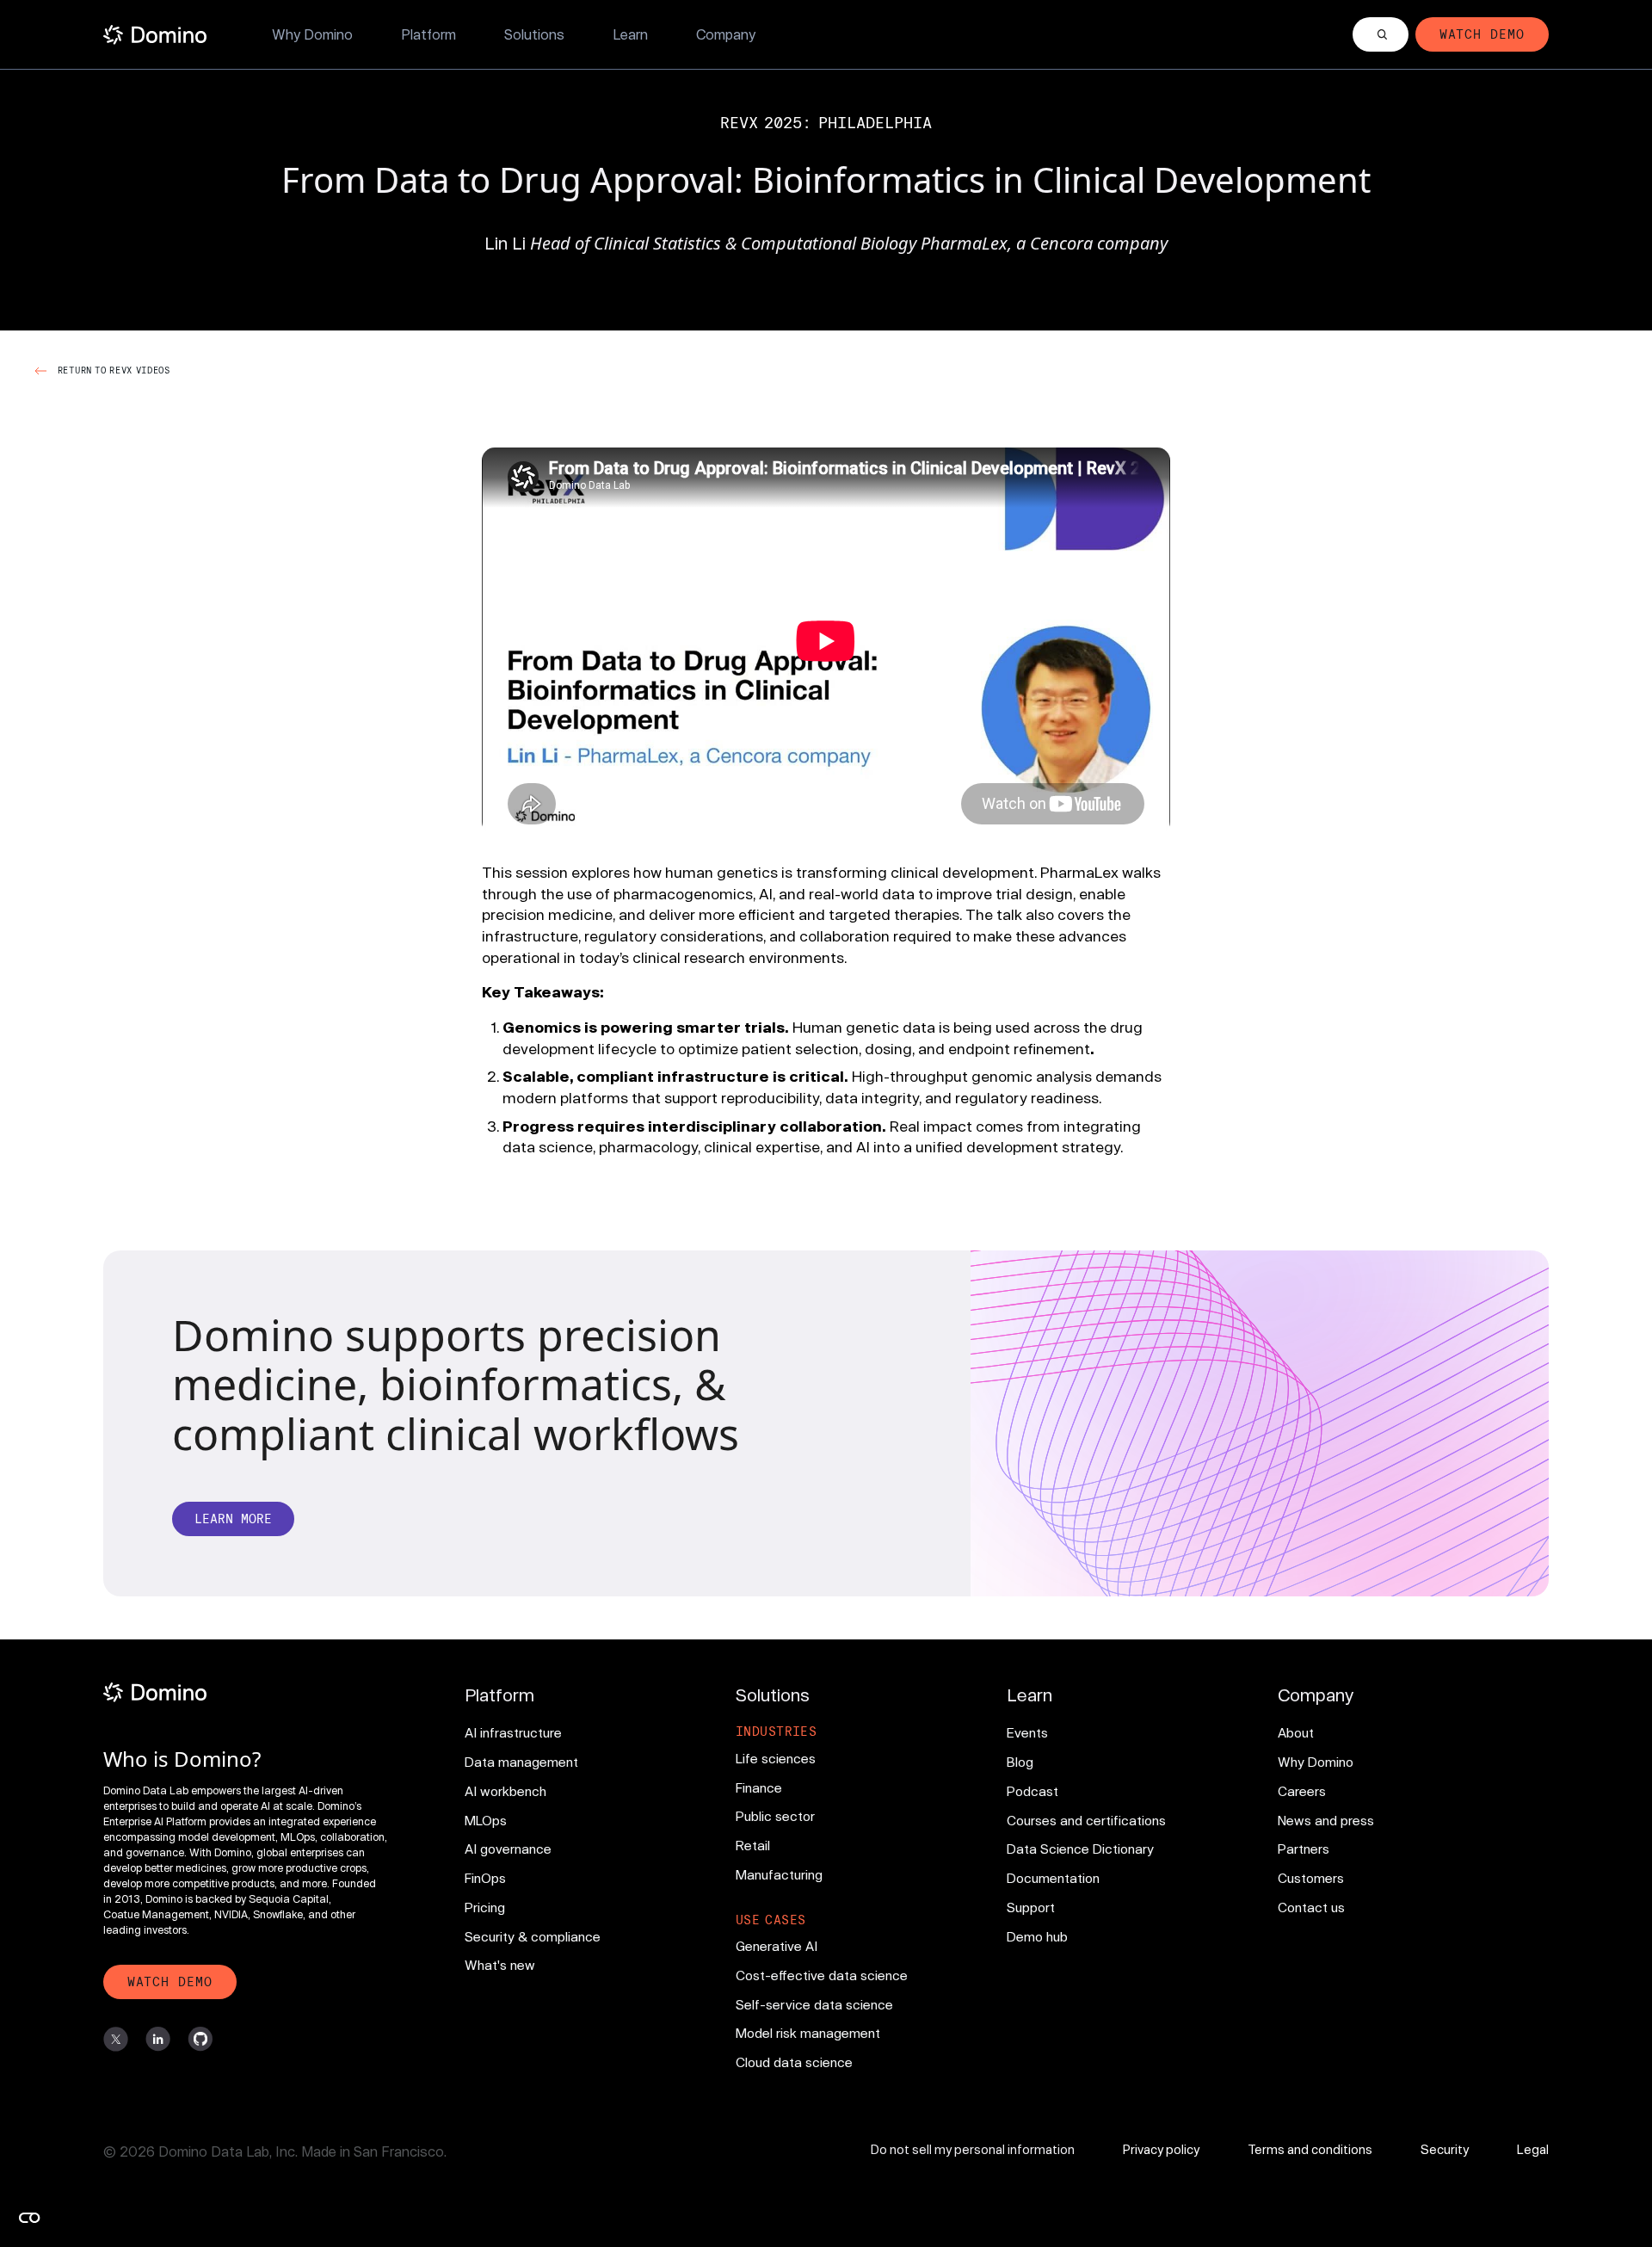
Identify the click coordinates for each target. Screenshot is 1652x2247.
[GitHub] (200, 2039)
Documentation (1053, 1878)
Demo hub (1037, 1936)
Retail (753, 1845)
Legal (1533, 2149)
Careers (1302, 1791)
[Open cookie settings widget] (29, 2218)
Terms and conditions (1310, 2149)
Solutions (534, 34)
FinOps (485, 1878)
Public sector (775, 1816)
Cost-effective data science (822, 1975)
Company (726, 34)
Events (1027, 1732)
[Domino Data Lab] (155, 35)
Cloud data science (794, 2062)
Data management (521, 1762)
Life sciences (776, 1758)
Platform (428, 34)
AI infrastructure (513, 1732)
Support (1031, 1907)
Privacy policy (1161, 2149)
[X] (116, 2039)
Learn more (233, 1519)
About (1296, 1732)
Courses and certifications (1086, 1820)
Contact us (1311, 1907)
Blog (1020, 1762)
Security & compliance (533, 1936)
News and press (1326, 1820)
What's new (500, 1965)
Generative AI (777, 1946)
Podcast (1032, 1791)
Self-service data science (814, 2004)
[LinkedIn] (158, 2039)
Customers (1311, 1878)
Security (1445, 2149)
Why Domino (312, 34)
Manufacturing (779, 1874)
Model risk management (808, 2033)
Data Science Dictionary (1080, 1849)
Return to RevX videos (114, 370)
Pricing (485, 1907)
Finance (759, 1787)
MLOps (486, 1820)
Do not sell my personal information (973, 2149)
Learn (630, 34)
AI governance (508, 1849)
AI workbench (505, 1791)
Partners (1304, 1849)
